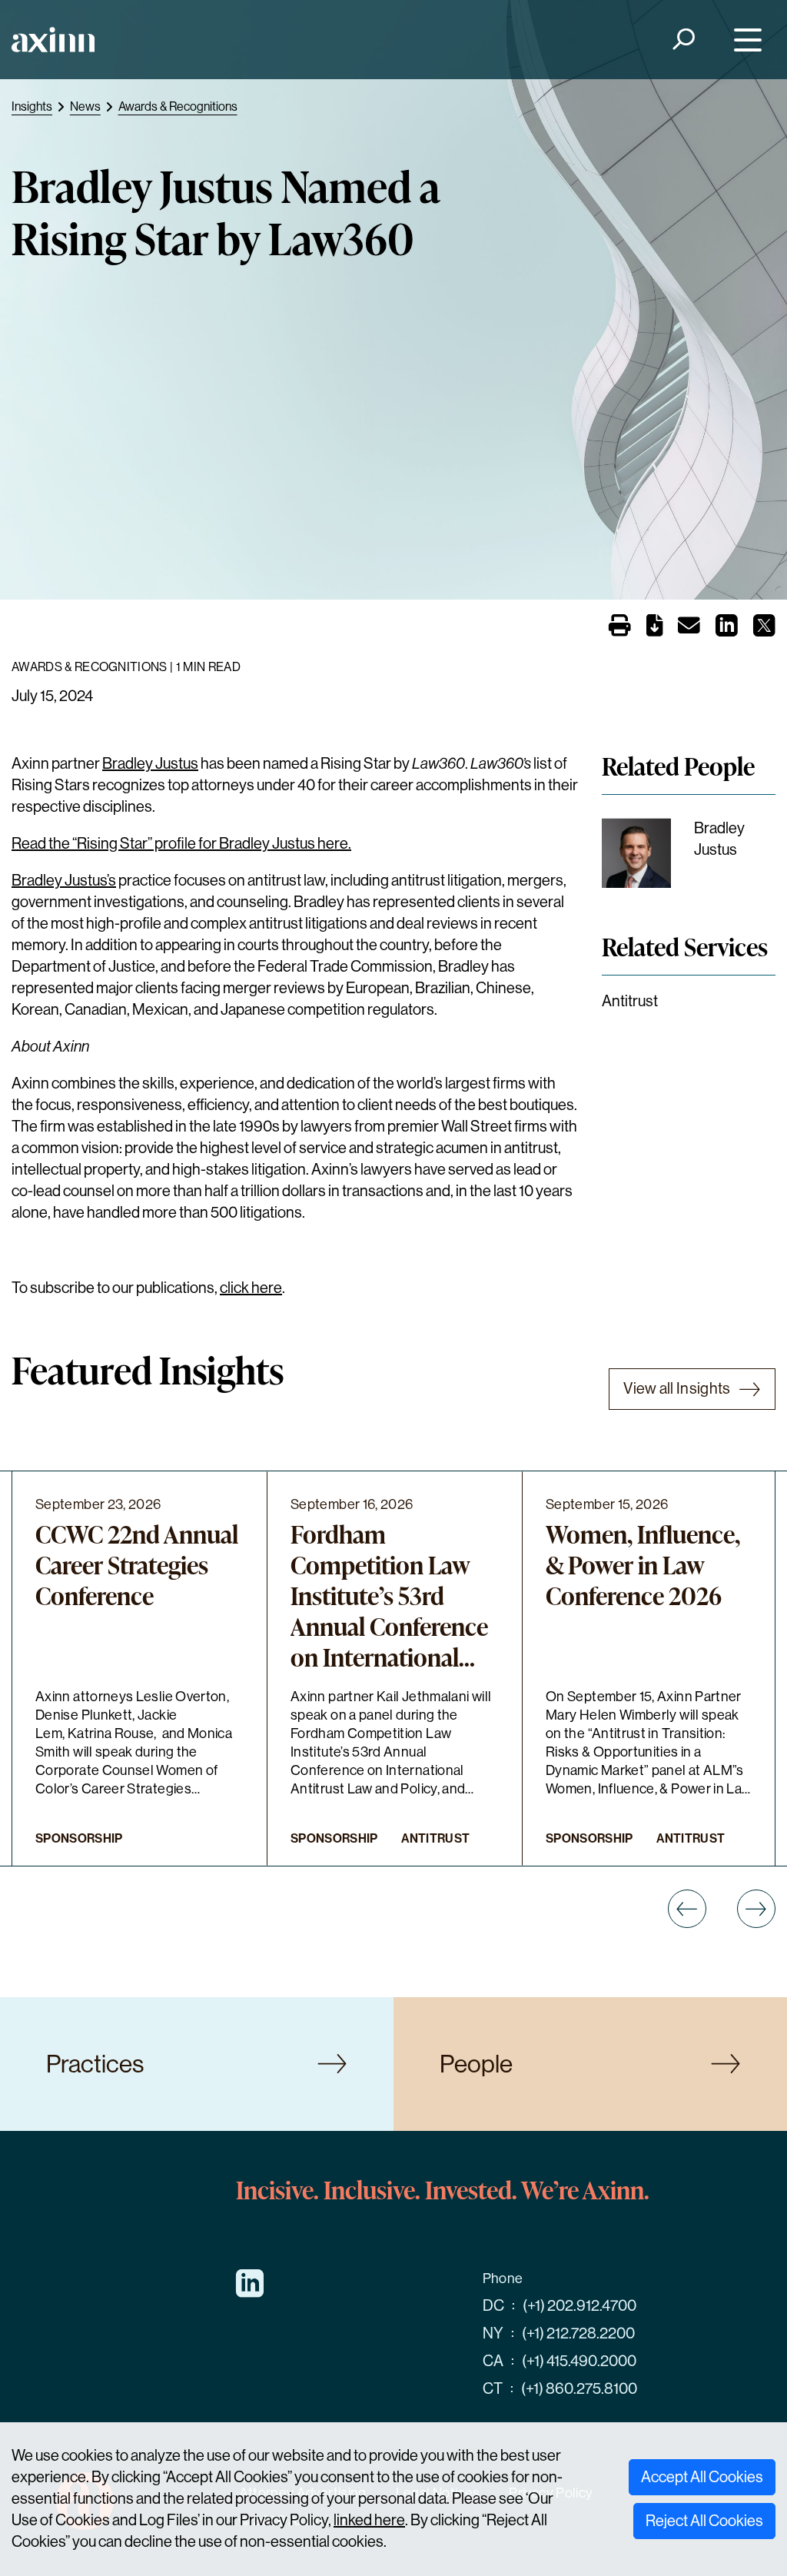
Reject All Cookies (704, 2521)
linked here (369, 2520)
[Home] (53, 40)
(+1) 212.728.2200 (578, 2333)
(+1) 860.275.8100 (579, 2389)
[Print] (620, 627)
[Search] (683, 40)
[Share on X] (764, 630)
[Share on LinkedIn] (727, 630)
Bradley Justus (150, 764)
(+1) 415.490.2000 (579, 2361)
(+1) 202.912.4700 (579, 2306)
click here (251, 1288)
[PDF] (654, 628)
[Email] (689, 628)
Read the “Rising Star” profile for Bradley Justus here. (181, 844)
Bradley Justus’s (64, 881)
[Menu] (744, 40)
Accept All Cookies (702, 2477)
